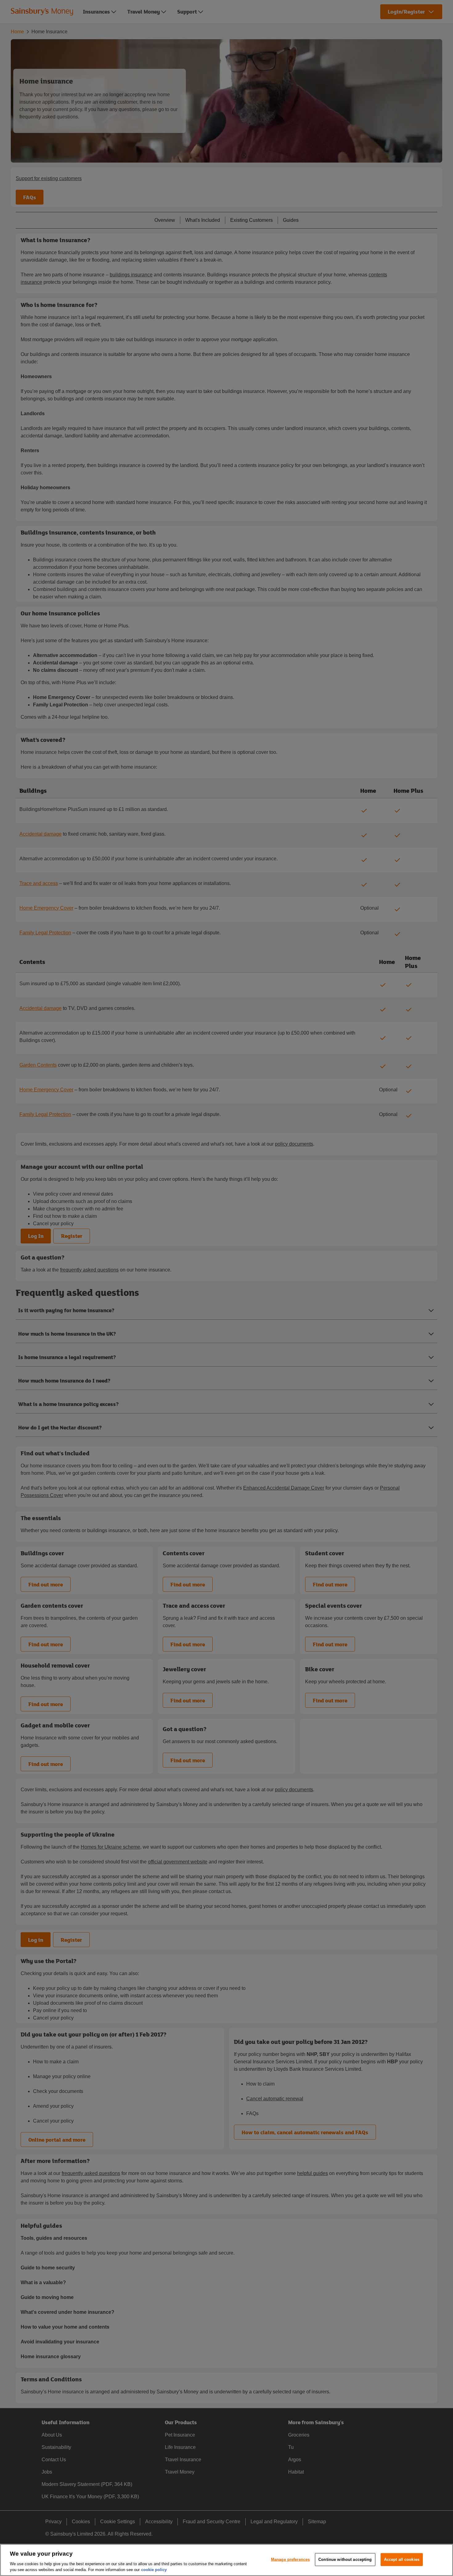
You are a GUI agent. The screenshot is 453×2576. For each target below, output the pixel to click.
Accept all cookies (402, 2559)
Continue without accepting (345, 2559)
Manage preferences (290, 2559)
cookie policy (154, 2570)
